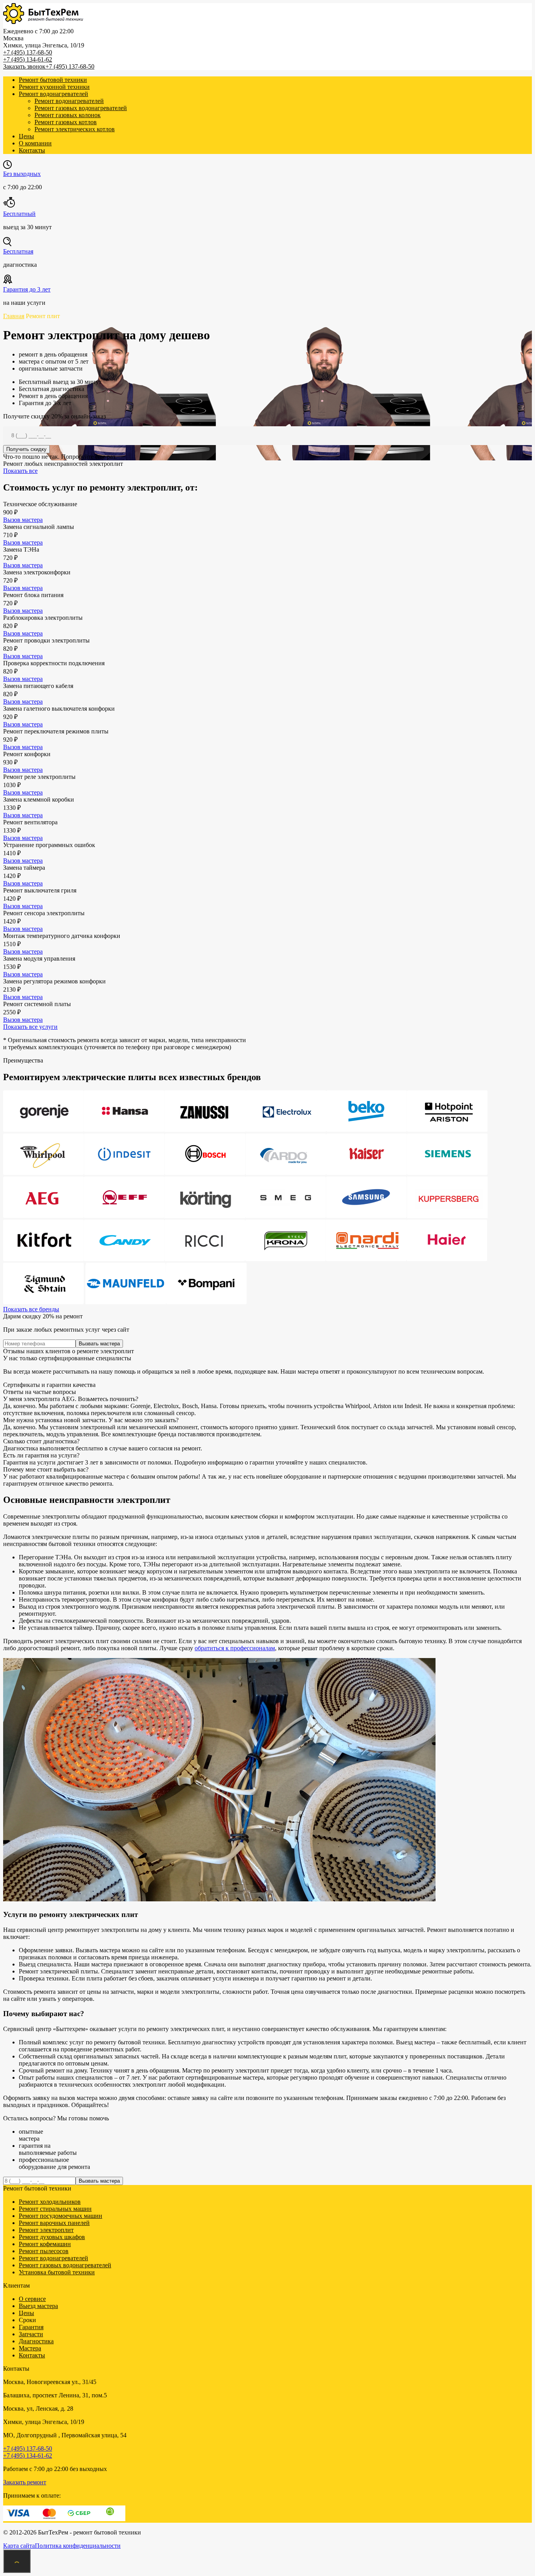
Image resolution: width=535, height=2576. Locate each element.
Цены (26, 136)
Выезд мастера (38, 2306)
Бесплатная (18, 251)
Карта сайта (19, 2546)
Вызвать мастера (99, 1344)
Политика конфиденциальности (78, 2546)
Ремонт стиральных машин (55, 2209)
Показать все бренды (31, 1309)
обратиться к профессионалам (235, 1648)
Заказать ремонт (25, 2482)
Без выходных (22, 174)
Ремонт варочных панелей (54, 2223)
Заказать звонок (24, 66)
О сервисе (32, 2299)
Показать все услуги (30, 1027)
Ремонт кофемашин (45, 2244)
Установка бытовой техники (57, 2272)
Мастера (30, 2348)
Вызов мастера (23, 520)
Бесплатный (19, 214)
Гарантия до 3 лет (27, 289)
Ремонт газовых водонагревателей (81, 108)
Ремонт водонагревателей (53, 94)
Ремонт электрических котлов (75, 129)
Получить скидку (26, 449)
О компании (35, 143)
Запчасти (31, 2334)
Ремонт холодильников (50, 2202)
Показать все (20, 471)
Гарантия (31, 2327)
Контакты (32, 150)
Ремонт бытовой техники (53, 80)
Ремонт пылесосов (44, 2251)
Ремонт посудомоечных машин (61, 2216)
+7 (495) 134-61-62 (28, 59)
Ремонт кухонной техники (54, 87)
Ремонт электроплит (46, 2230)
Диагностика (36, 2341)
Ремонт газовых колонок (68, 115)
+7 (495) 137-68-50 (28, 52)
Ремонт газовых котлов (66, 122)
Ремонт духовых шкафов (52, 2237)
